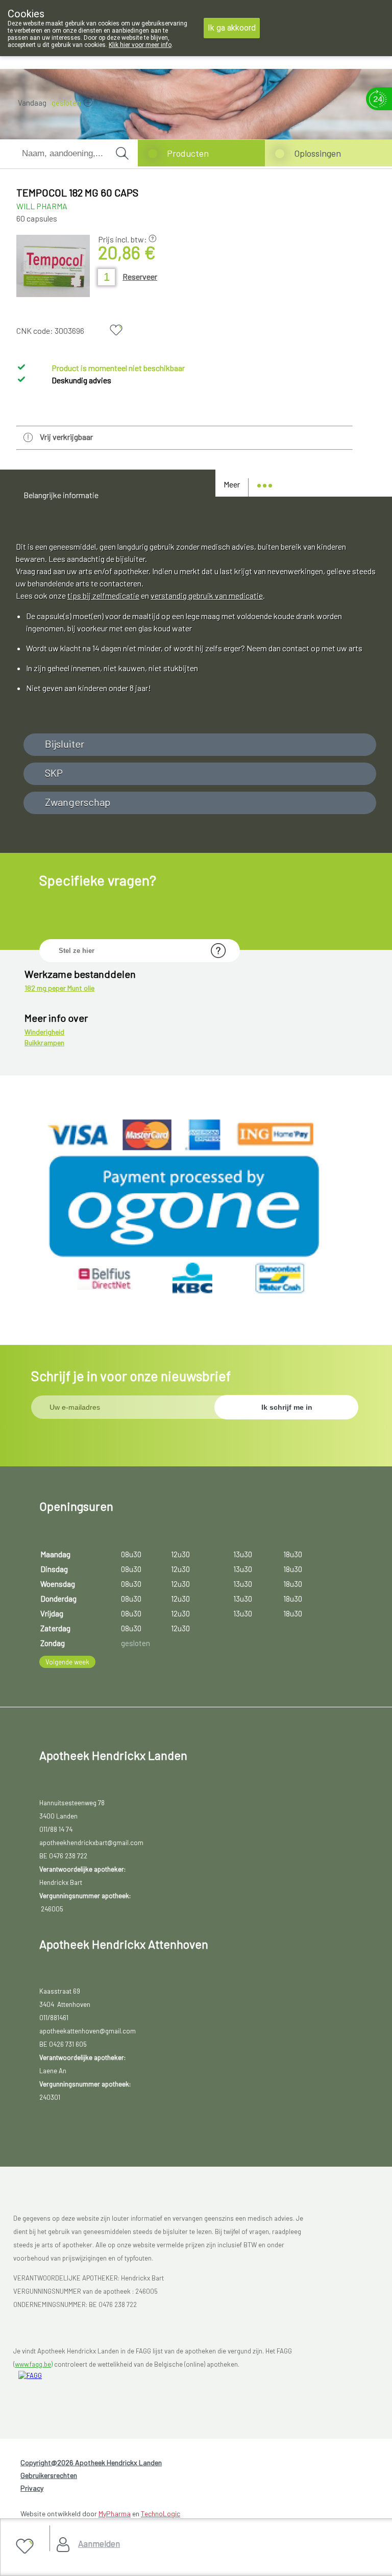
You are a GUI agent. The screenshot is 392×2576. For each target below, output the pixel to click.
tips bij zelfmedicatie (103, 595)
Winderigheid (44, 1032)
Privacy (32, 2488)
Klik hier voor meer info (140, 45)
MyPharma (115, 2513)
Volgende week (67, 1662)
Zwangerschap (78, 802)
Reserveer (140, 276)
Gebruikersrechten (49, 2475)
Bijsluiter (65, 744)
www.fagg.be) (34, 2364)
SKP (54, 773)
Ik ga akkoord (232, 28)
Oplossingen (317, 153)
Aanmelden (99, 2543)
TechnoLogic (161, 2513)
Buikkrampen (44, 1042)
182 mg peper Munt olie (59, 988)
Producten (188, 153)
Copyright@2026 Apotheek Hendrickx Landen (91, 2462)
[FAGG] (64, 2390)
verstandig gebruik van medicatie (207, 595)
